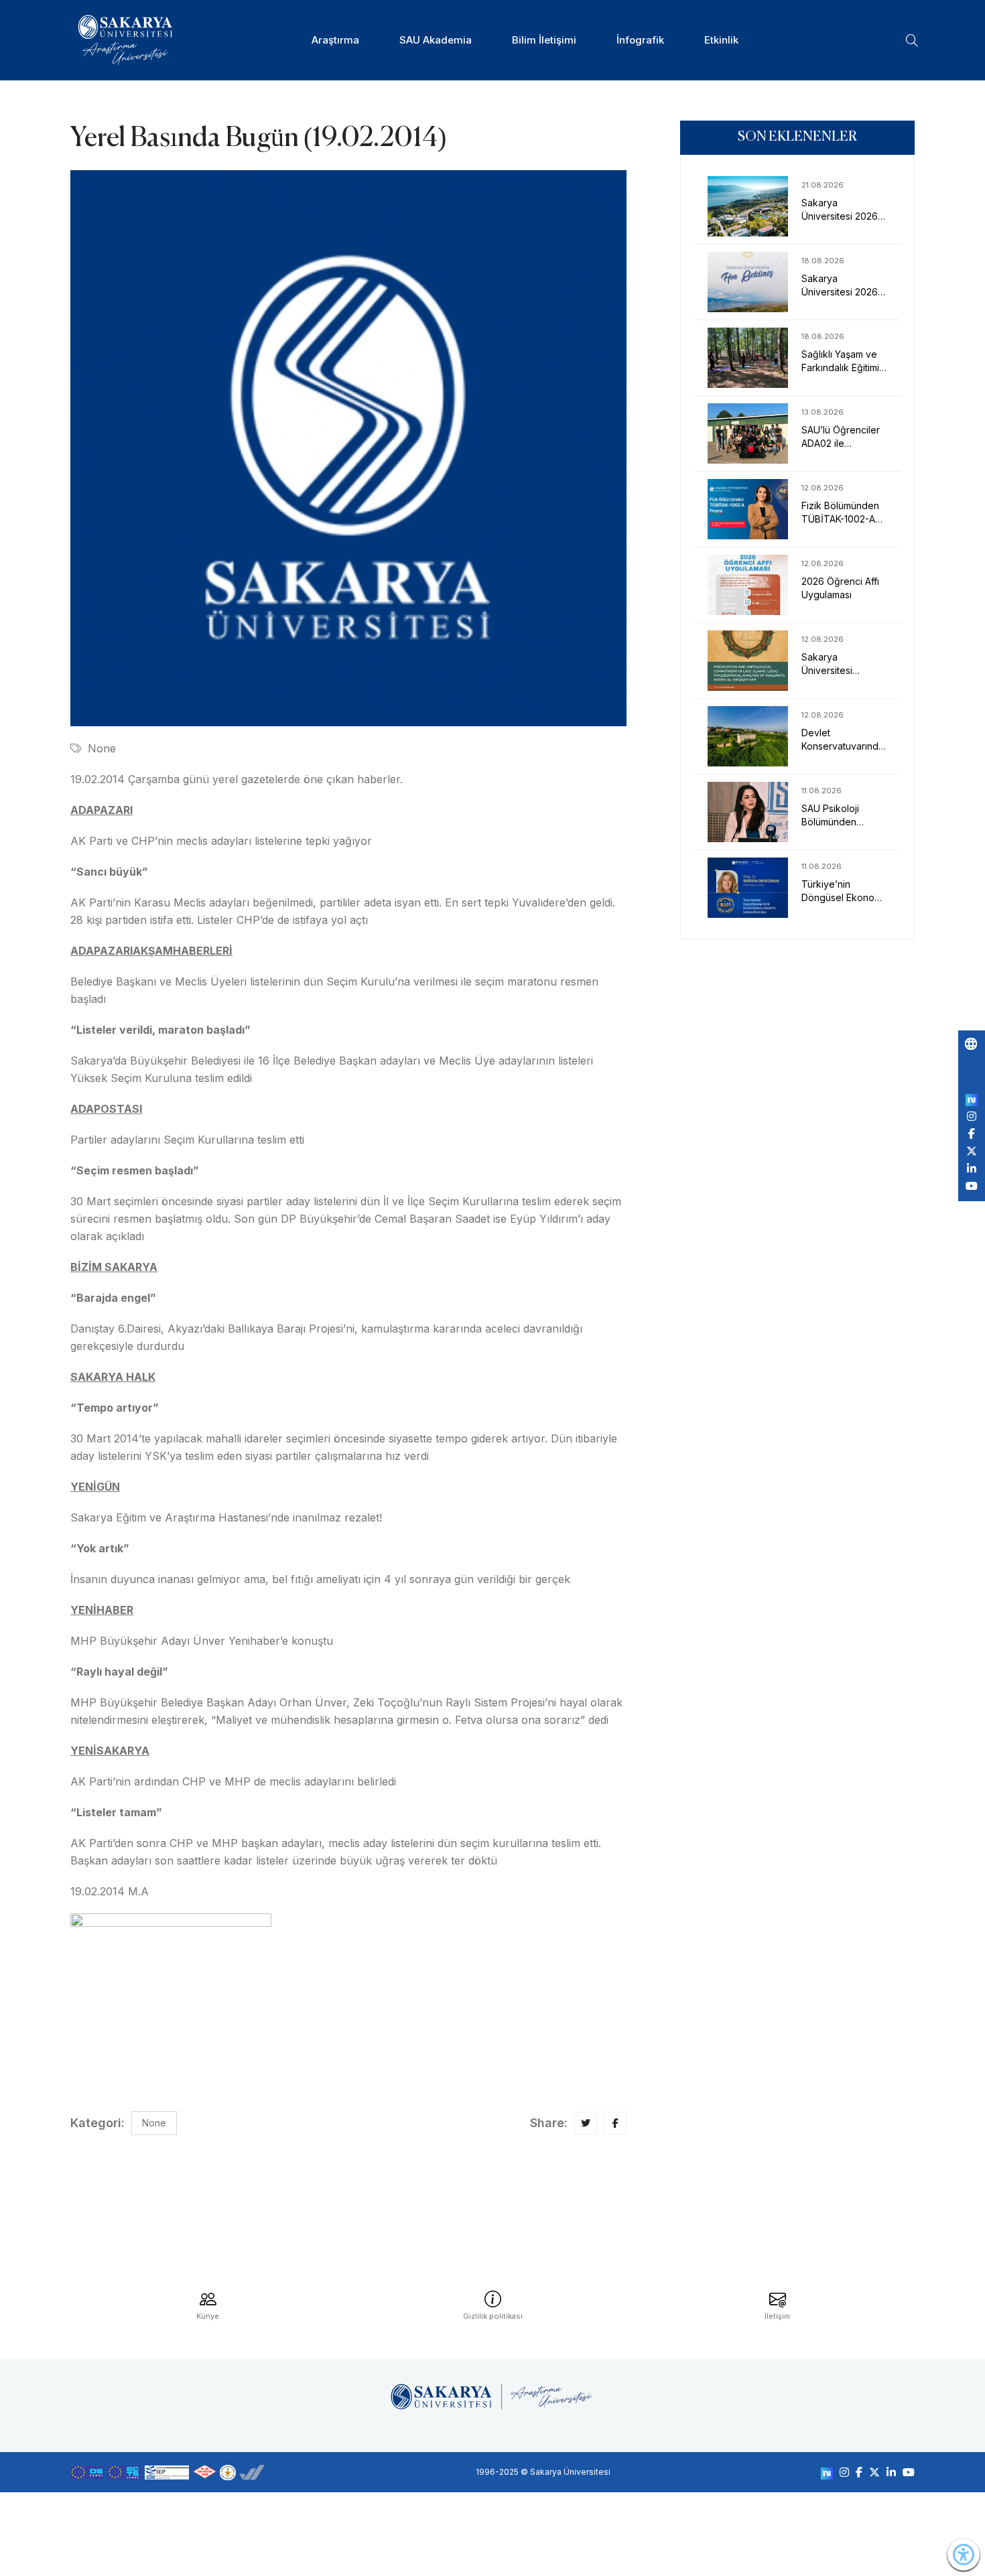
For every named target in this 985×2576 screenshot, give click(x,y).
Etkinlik (721, 40)
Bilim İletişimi (544, 40)
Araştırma (335, 40)
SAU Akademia (436, 40)
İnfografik (640, 40)
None (102, 748)
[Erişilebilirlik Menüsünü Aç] (964, 2555)
